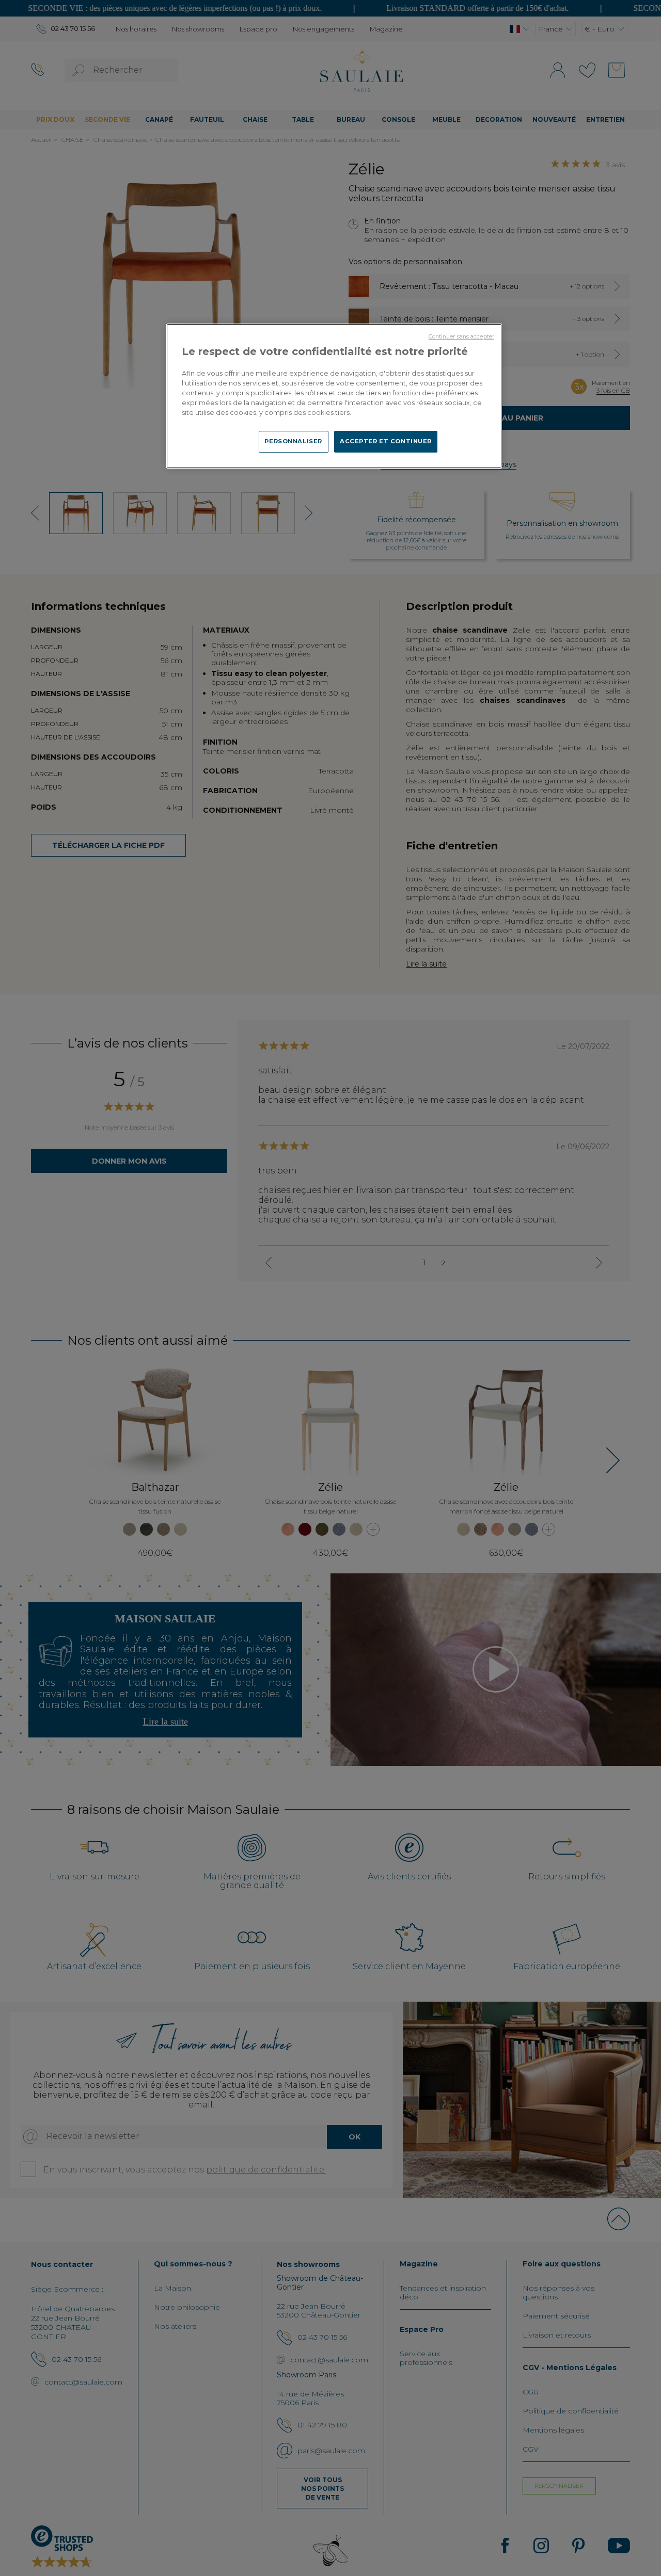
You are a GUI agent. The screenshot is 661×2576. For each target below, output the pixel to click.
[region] (334, 396)
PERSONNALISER (293, 441)
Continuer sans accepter (461, 337)
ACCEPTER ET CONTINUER (386, 441)
